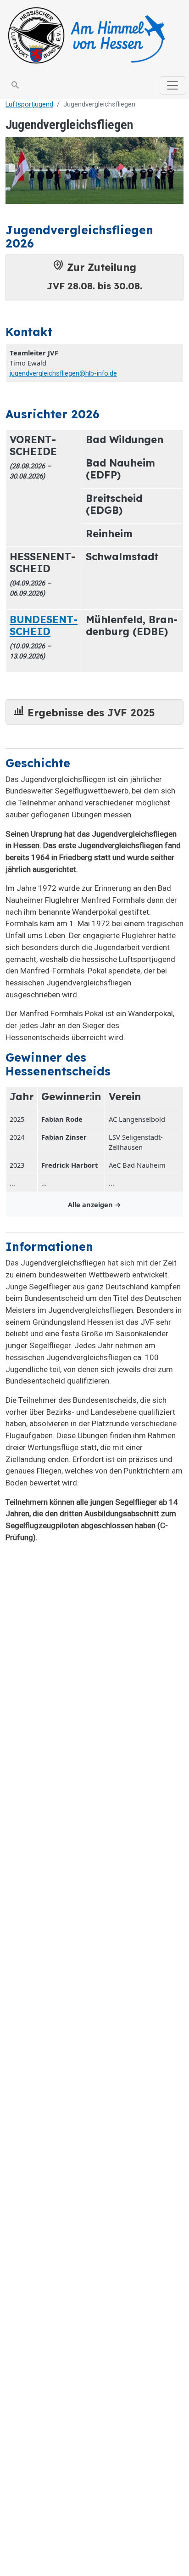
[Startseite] (91, 36)
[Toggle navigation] (172, 85)
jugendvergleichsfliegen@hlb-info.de (63, 373)
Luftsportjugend (29, 104)
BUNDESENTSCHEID (44, 625)
